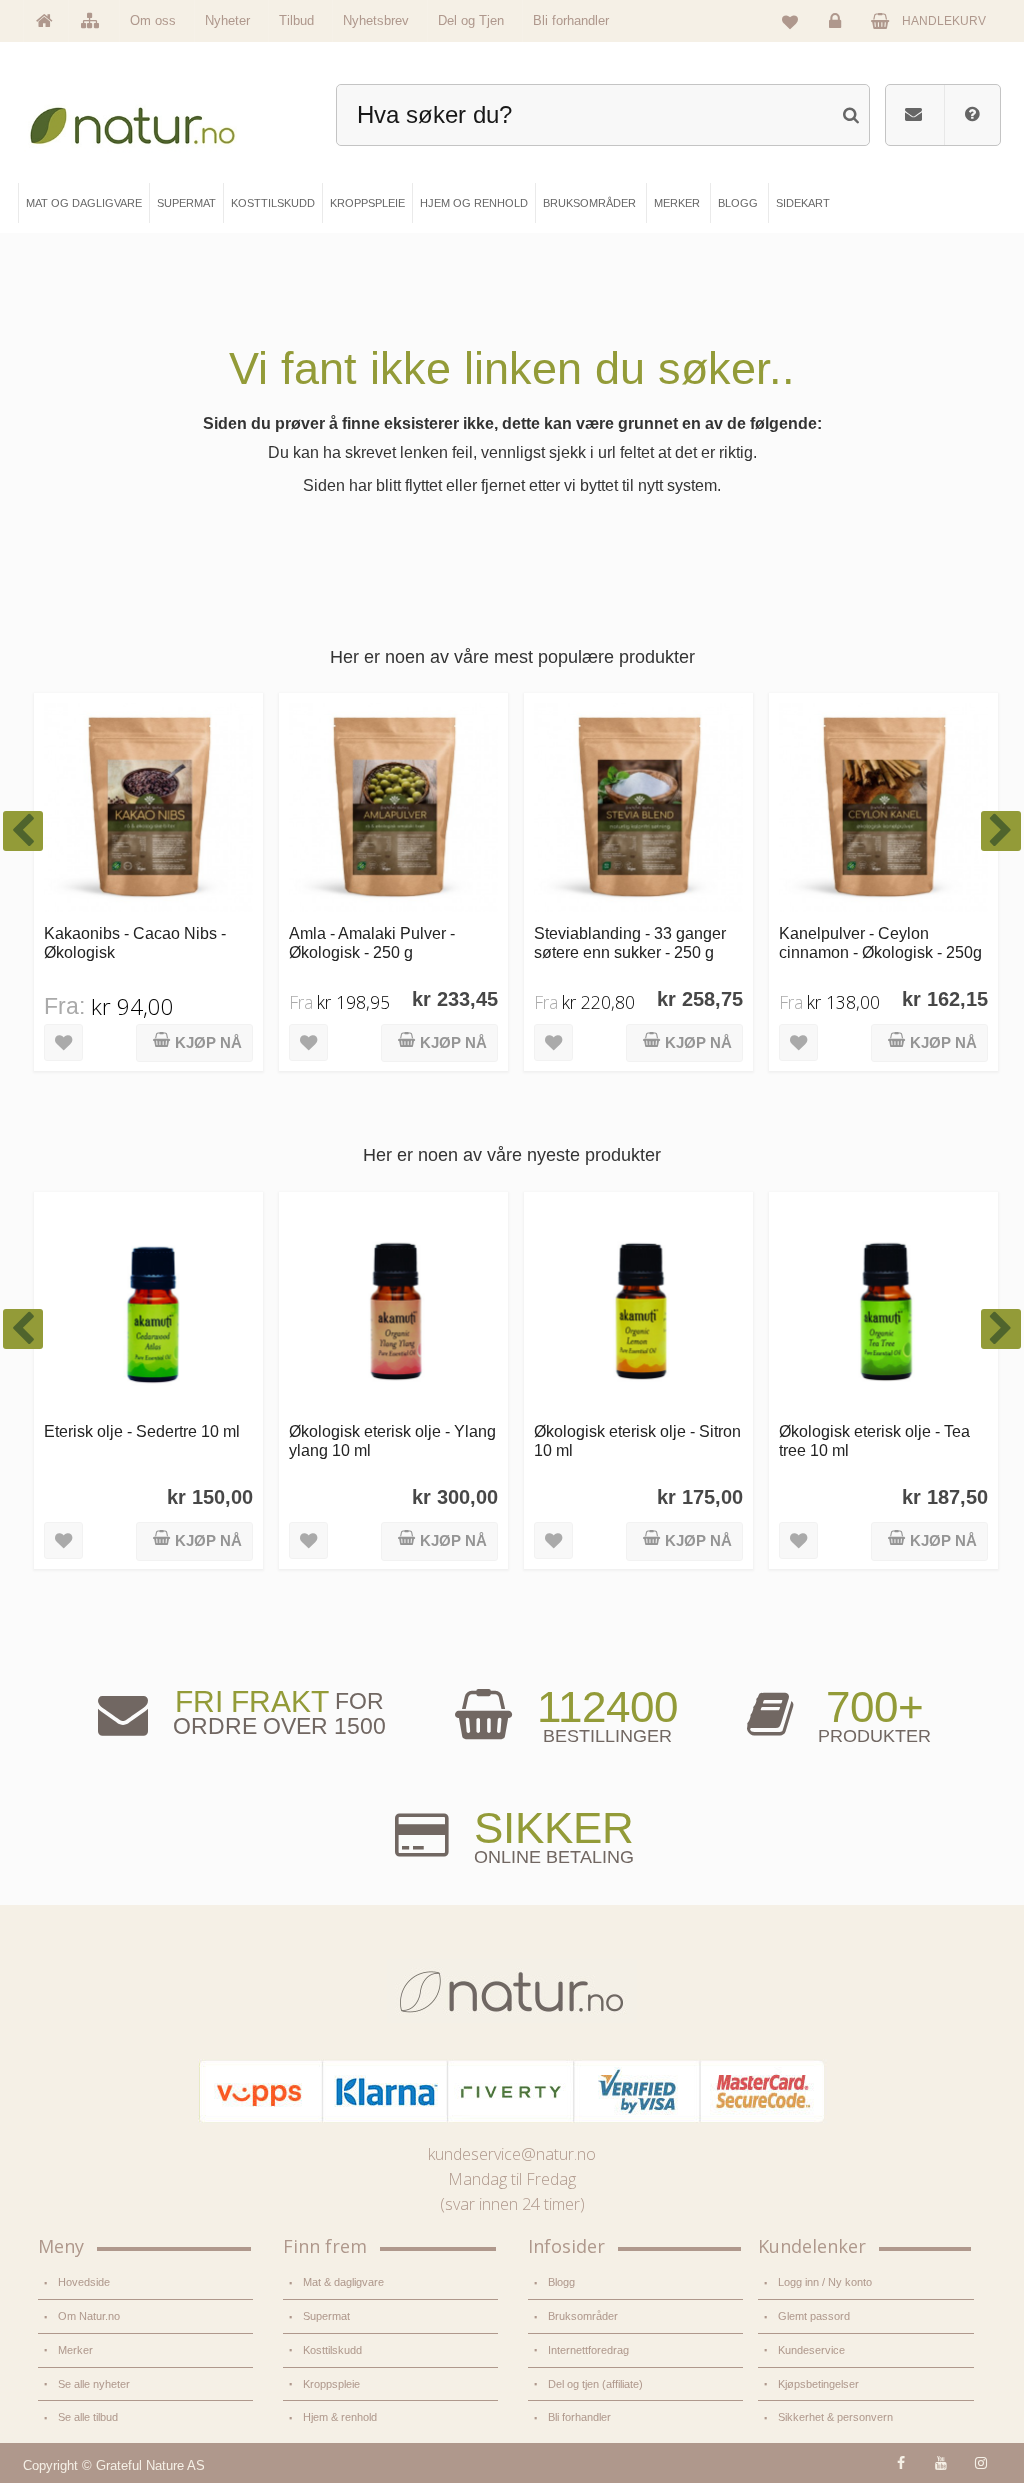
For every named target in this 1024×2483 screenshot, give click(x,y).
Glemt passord (814, 2316)
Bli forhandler (571, 20)
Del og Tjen (471, 20)
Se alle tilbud (88, 2417)
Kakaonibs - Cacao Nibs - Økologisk (135, 942)
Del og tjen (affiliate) (595, 2384)
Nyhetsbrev (376, 20)
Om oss (153, 20)
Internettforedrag (588, 2350)
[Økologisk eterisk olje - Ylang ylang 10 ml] (393, 1306)
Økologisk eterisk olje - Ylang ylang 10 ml (392, 1440)
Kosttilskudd (332, 2350)
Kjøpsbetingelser (818, 2384)
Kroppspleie (331, 2384)
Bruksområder (583, 2316)
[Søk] (850, 112)
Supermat (326, 2316)
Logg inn (838, 36)
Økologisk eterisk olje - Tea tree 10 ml (874, 1440)
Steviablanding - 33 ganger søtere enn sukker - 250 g (630, 942)
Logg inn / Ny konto (825, 2282)
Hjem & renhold (340, 2417)
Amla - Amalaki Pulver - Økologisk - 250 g (372, 942)
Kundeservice (811, 2350)
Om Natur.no (89, 2316)
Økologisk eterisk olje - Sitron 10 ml (637, 1440)
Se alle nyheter (94, 2384)
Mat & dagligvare (343, 2282)
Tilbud (296, 20)
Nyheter (227, 20)
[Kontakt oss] (913, 115)
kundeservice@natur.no (512, 2154)
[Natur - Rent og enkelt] (145, 120)
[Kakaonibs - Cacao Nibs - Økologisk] (148, 807)
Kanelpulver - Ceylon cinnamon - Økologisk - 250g (880, 942)
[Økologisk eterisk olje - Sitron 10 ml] (638, 1306)
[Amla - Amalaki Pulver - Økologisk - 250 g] (393, 807)
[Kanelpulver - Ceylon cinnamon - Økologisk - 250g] (883, 807)
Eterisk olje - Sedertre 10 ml (142, 1431)
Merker (75, 2350)
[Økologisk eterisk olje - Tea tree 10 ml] (883, 1306)
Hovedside (84, 2282)
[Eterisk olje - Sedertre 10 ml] (148, 1306)
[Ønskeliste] (790, 21)
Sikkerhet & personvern (835, 2417)
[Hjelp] (972, 115)
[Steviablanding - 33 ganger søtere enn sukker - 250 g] (638, 807)
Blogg (561, 2282)
